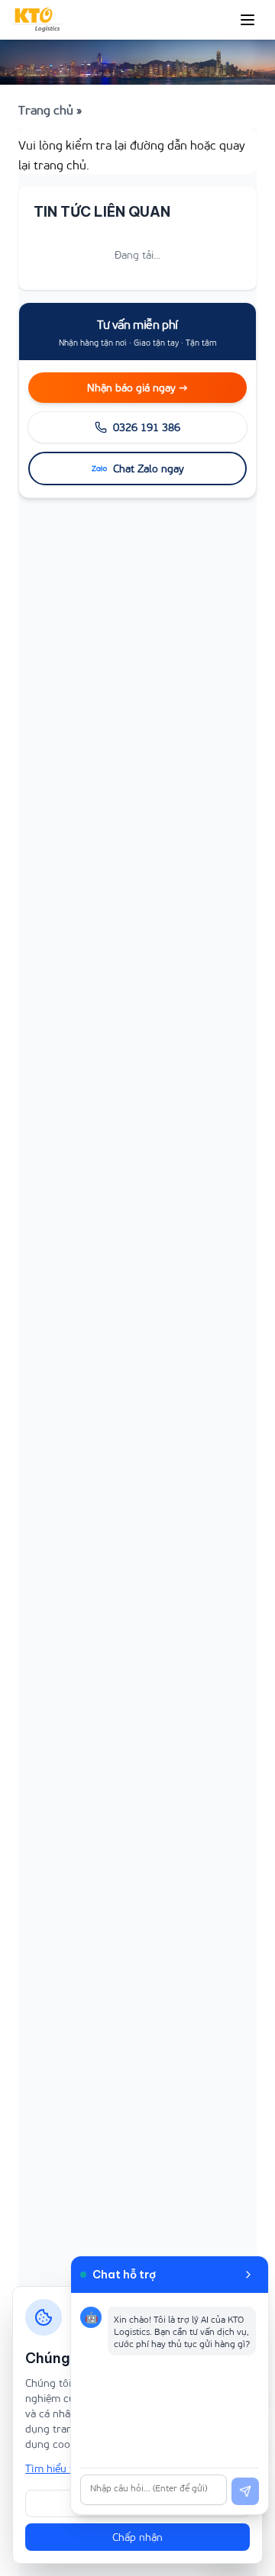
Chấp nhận (137, 2537)
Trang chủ (46, 109)
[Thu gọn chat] (248, 2275)
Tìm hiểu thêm (60, 2468)
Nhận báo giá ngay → (137, 387)
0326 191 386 (147, 427)
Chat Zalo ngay (149, 468)
